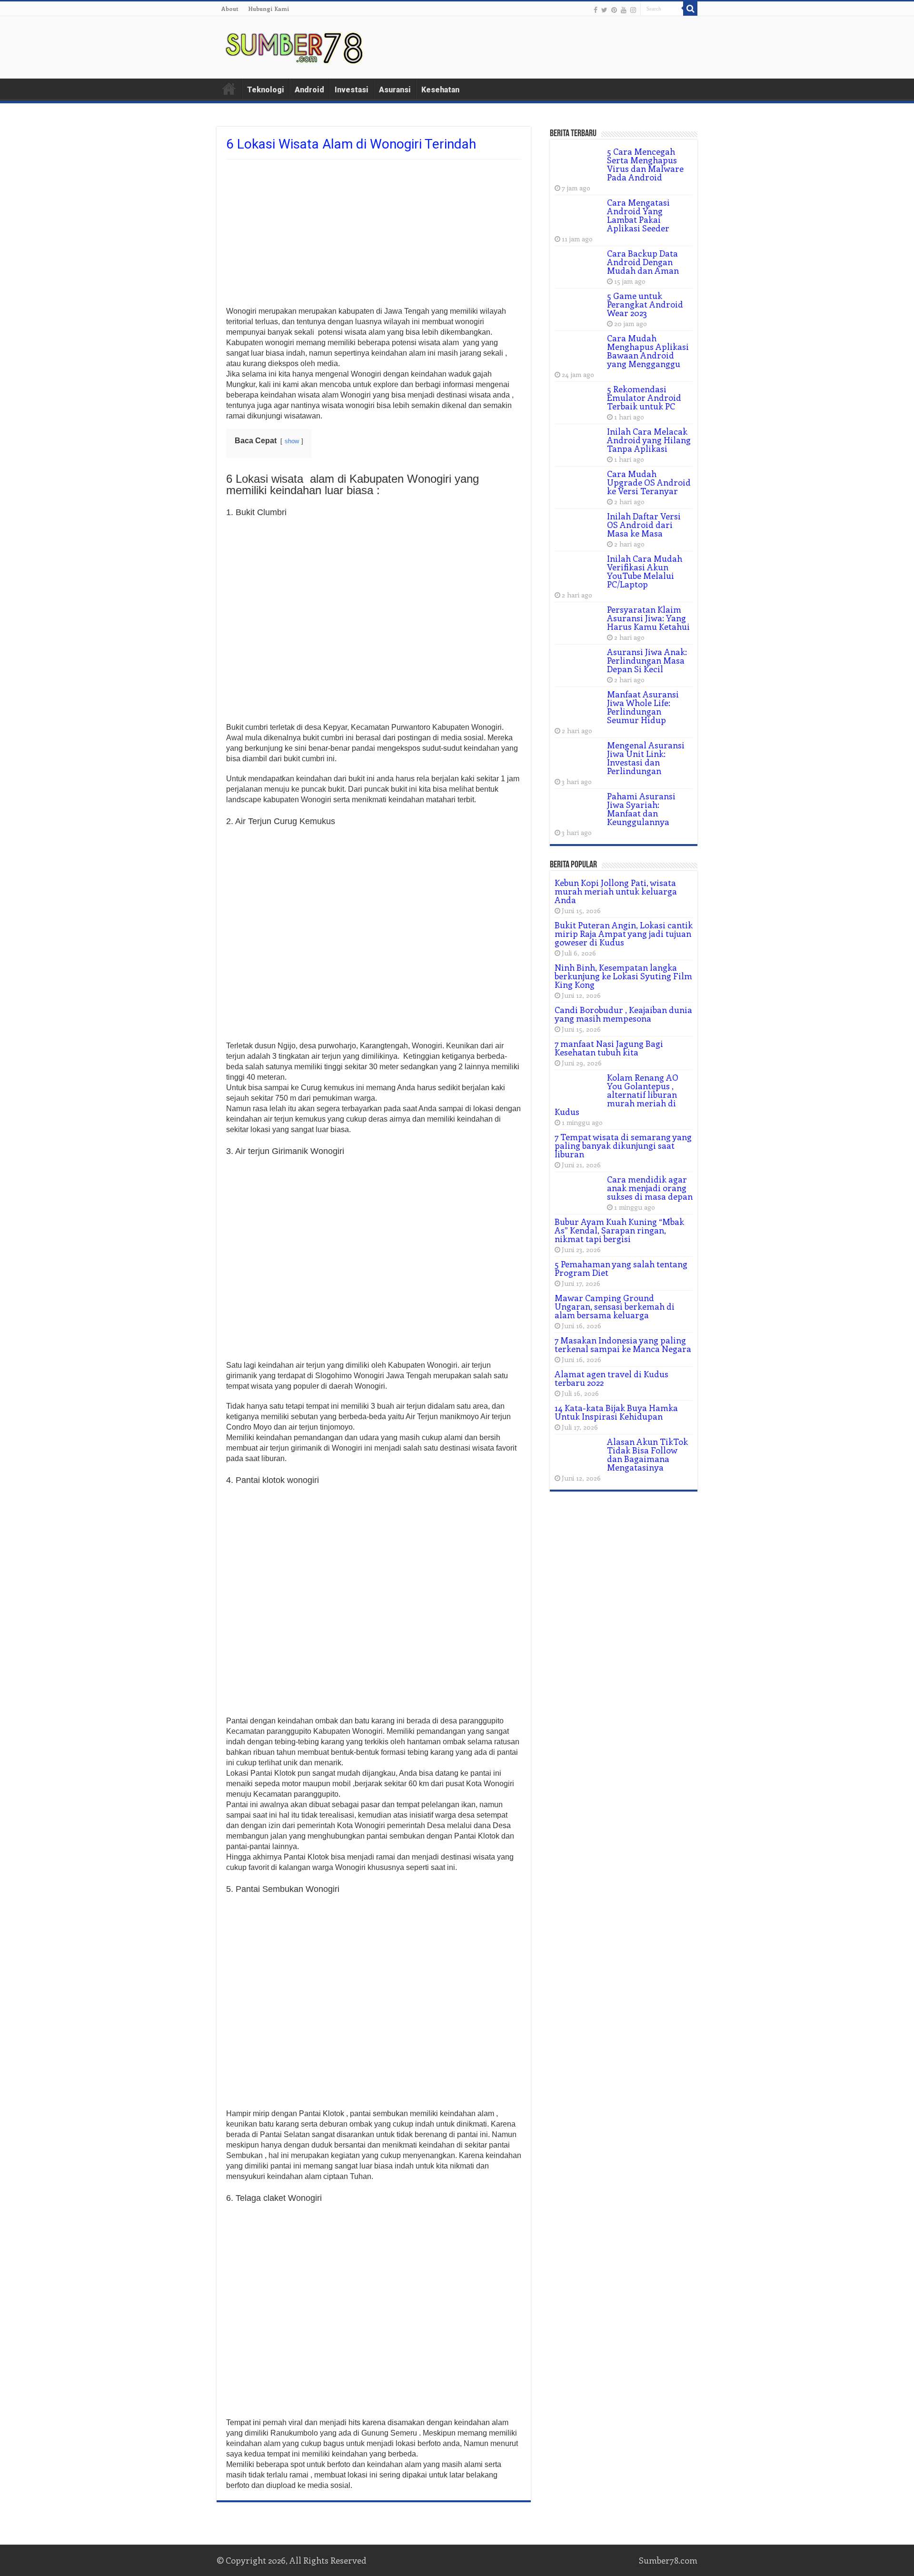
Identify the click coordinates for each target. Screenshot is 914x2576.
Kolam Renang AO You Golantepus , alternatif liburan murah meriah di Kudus (616, 1094)
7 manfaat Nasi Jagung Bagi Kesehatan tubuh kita (609, 1048)
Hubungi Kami (269, 9)
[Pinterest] (614, 10)
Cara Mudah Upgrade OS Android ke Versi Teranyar (649, 482)
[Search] (690, 9)
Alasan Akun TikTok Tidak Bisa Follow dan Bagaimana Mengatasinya (647, 1454)
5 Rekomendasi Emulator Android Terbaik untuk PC (644, 398)
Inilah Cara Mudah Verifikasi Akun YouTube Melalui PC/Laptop (645, 571)
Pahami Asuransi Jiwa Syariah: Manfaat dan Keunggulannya (641, 809)
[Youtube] (624, 10)
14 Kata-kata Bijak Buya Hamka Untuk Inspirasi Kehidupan (616, 1412)
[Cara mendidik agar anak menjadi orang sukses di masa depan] (578, 1191)
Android (309, 90)
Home (229, 89)
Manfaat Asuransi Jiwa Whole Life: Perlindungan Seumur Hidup (643, 707)
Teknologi (266, 90)
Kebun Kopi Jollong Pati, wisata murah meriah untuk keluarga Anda (616, 891)
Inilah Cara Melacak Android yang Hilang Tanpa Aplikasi (649, 440)
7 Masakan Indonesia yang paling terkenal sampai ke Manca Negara (623, 1344)
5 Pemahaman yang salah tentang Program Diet (621, 1268)
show (292, 441)
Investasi (352, 90)
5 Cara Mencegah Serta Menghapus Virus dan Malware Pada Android (645, 164)
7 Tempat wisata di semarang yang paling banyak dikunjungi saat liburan (623, 1145)
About (230, 9)
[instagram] (633, 10)
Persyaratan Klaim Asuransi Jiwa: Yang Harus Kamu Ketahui (648, 618)
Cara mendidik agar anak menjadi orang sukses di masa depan (650, 1188)
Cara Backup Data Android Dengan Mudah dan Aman (643, 262)
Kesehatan (440, 90)
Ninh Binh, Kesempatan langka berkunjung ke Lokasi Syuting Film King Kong (623, 976)
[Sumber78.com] (295, 46)
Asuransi (395, 90)
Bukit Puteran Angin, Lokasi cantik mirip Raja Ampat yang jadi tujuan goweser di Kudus (624, 934)
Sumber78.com (668, 2560)
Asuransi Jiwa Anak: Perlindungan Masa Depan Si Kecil (647, 660)
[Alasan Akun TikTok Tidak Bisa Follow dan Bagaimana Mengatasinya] (578, 1453)
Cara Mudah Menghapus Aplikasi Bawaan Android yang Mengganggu (648, 351)
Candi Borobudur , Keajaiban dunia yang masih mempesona (623, 1014)
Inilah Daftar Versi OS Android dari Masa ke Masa (644, 525)
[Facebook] (596, 10)
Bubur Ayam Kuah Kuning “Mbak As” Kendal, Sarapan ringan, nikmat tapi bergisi (619, 1230)
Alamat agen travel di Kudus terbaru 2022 (611, 1378)
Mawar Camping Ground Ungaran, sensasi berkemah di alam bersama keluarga (615, 1306)
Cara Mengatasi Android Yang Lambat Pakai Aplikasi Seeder (638, 215)
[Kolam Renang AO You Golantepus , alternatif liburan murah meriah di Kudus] (578, 1089)
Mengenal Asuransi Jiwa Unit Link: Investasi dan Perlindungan (646, 758)
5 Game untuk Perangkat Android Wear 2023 (645, 304)
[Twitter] (604, 10)
